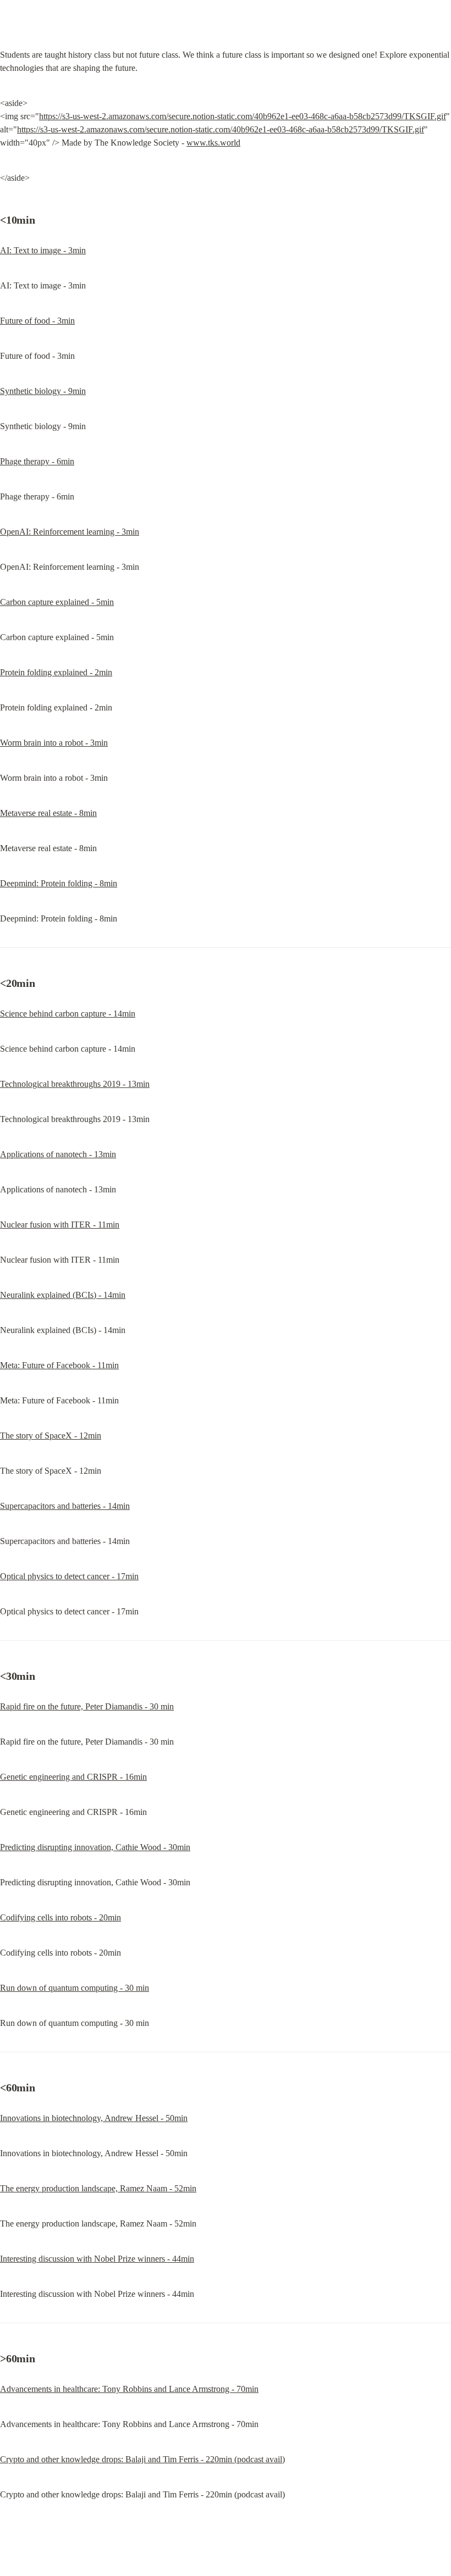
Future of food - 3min (37, 321)
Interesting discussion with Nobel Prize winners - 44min (97, 2259)
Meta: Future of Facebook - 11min (59, 1365)
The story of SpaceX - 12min (51, 1436)
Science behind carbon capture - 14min (68, 1014)
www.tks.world (213, 143)
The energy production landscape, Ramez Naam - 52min (98, 2188)
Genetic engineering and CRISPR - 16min (73, 1777)
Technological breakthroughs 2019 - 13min (75, 1084)
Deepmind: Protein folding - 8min (59, 883)
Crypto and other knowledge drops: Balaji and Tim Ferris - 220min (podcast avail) (142, 2459)
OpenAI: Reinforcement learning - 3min (70, 532)
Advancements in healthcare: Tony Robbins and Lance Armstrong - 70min (129, 2389)
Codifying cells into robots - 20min (61, 1917)
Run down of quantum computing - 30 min (75, 1988)
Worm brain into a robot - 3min (54, 743)
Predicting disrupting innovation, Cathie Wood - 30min (95, 1847)
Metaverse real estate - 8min (48, 813)
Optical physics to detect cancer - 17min (69, 1576)
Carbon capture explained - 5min (57, 602)
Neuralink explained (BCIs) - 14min (63, 1295)
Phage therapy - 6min (37, 461)
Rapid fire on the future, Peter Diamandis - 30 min (87, 1706)
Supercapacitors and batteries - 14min (65, 1506)
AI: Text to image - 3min (43, 250)
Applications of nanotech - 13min (58, 1154)
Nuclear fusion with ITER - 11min (60, 1225)
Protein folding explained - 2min (56, 672)
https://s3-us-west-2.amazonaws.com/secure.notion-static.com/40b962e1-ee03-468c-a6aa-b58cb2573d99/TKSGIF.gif (243, 116)
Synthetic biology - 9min (43, 391)
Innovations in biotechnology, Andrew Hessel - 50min (94, 2118)
